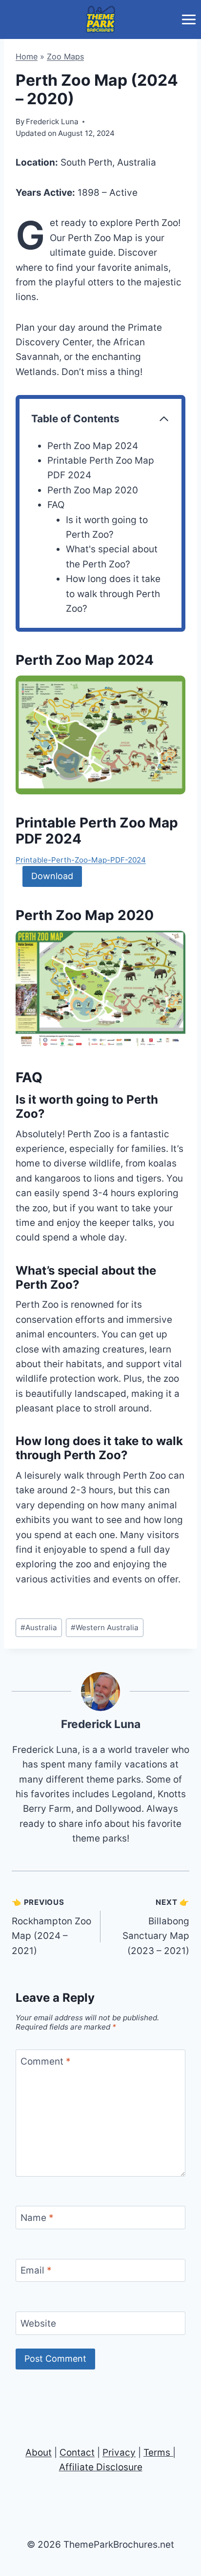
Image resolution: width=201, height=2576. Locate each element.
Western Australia (105, 1627)
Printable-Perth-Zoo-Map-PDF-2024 (81, 860)
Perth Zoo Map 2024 (93, 446)
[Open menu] (189, 19)
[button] (100, 735)
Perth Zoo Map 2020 (93, 490)
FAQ (56, 505)
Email (36, 2270)
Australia (39, 1627)
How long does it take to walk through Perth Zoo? (113, 594)
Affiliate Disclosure (101, 2467)
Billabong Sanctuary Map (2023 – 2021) (156, 1927)
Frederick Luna (101, 1724)
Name (37, 2218)
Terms (157, 2453)
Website (38, 2323)
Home (27, 56)
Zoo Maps (65, 56)
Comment (46, 2061)
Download (52, 876)
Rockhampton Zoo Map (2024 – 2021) (51, 1927)
